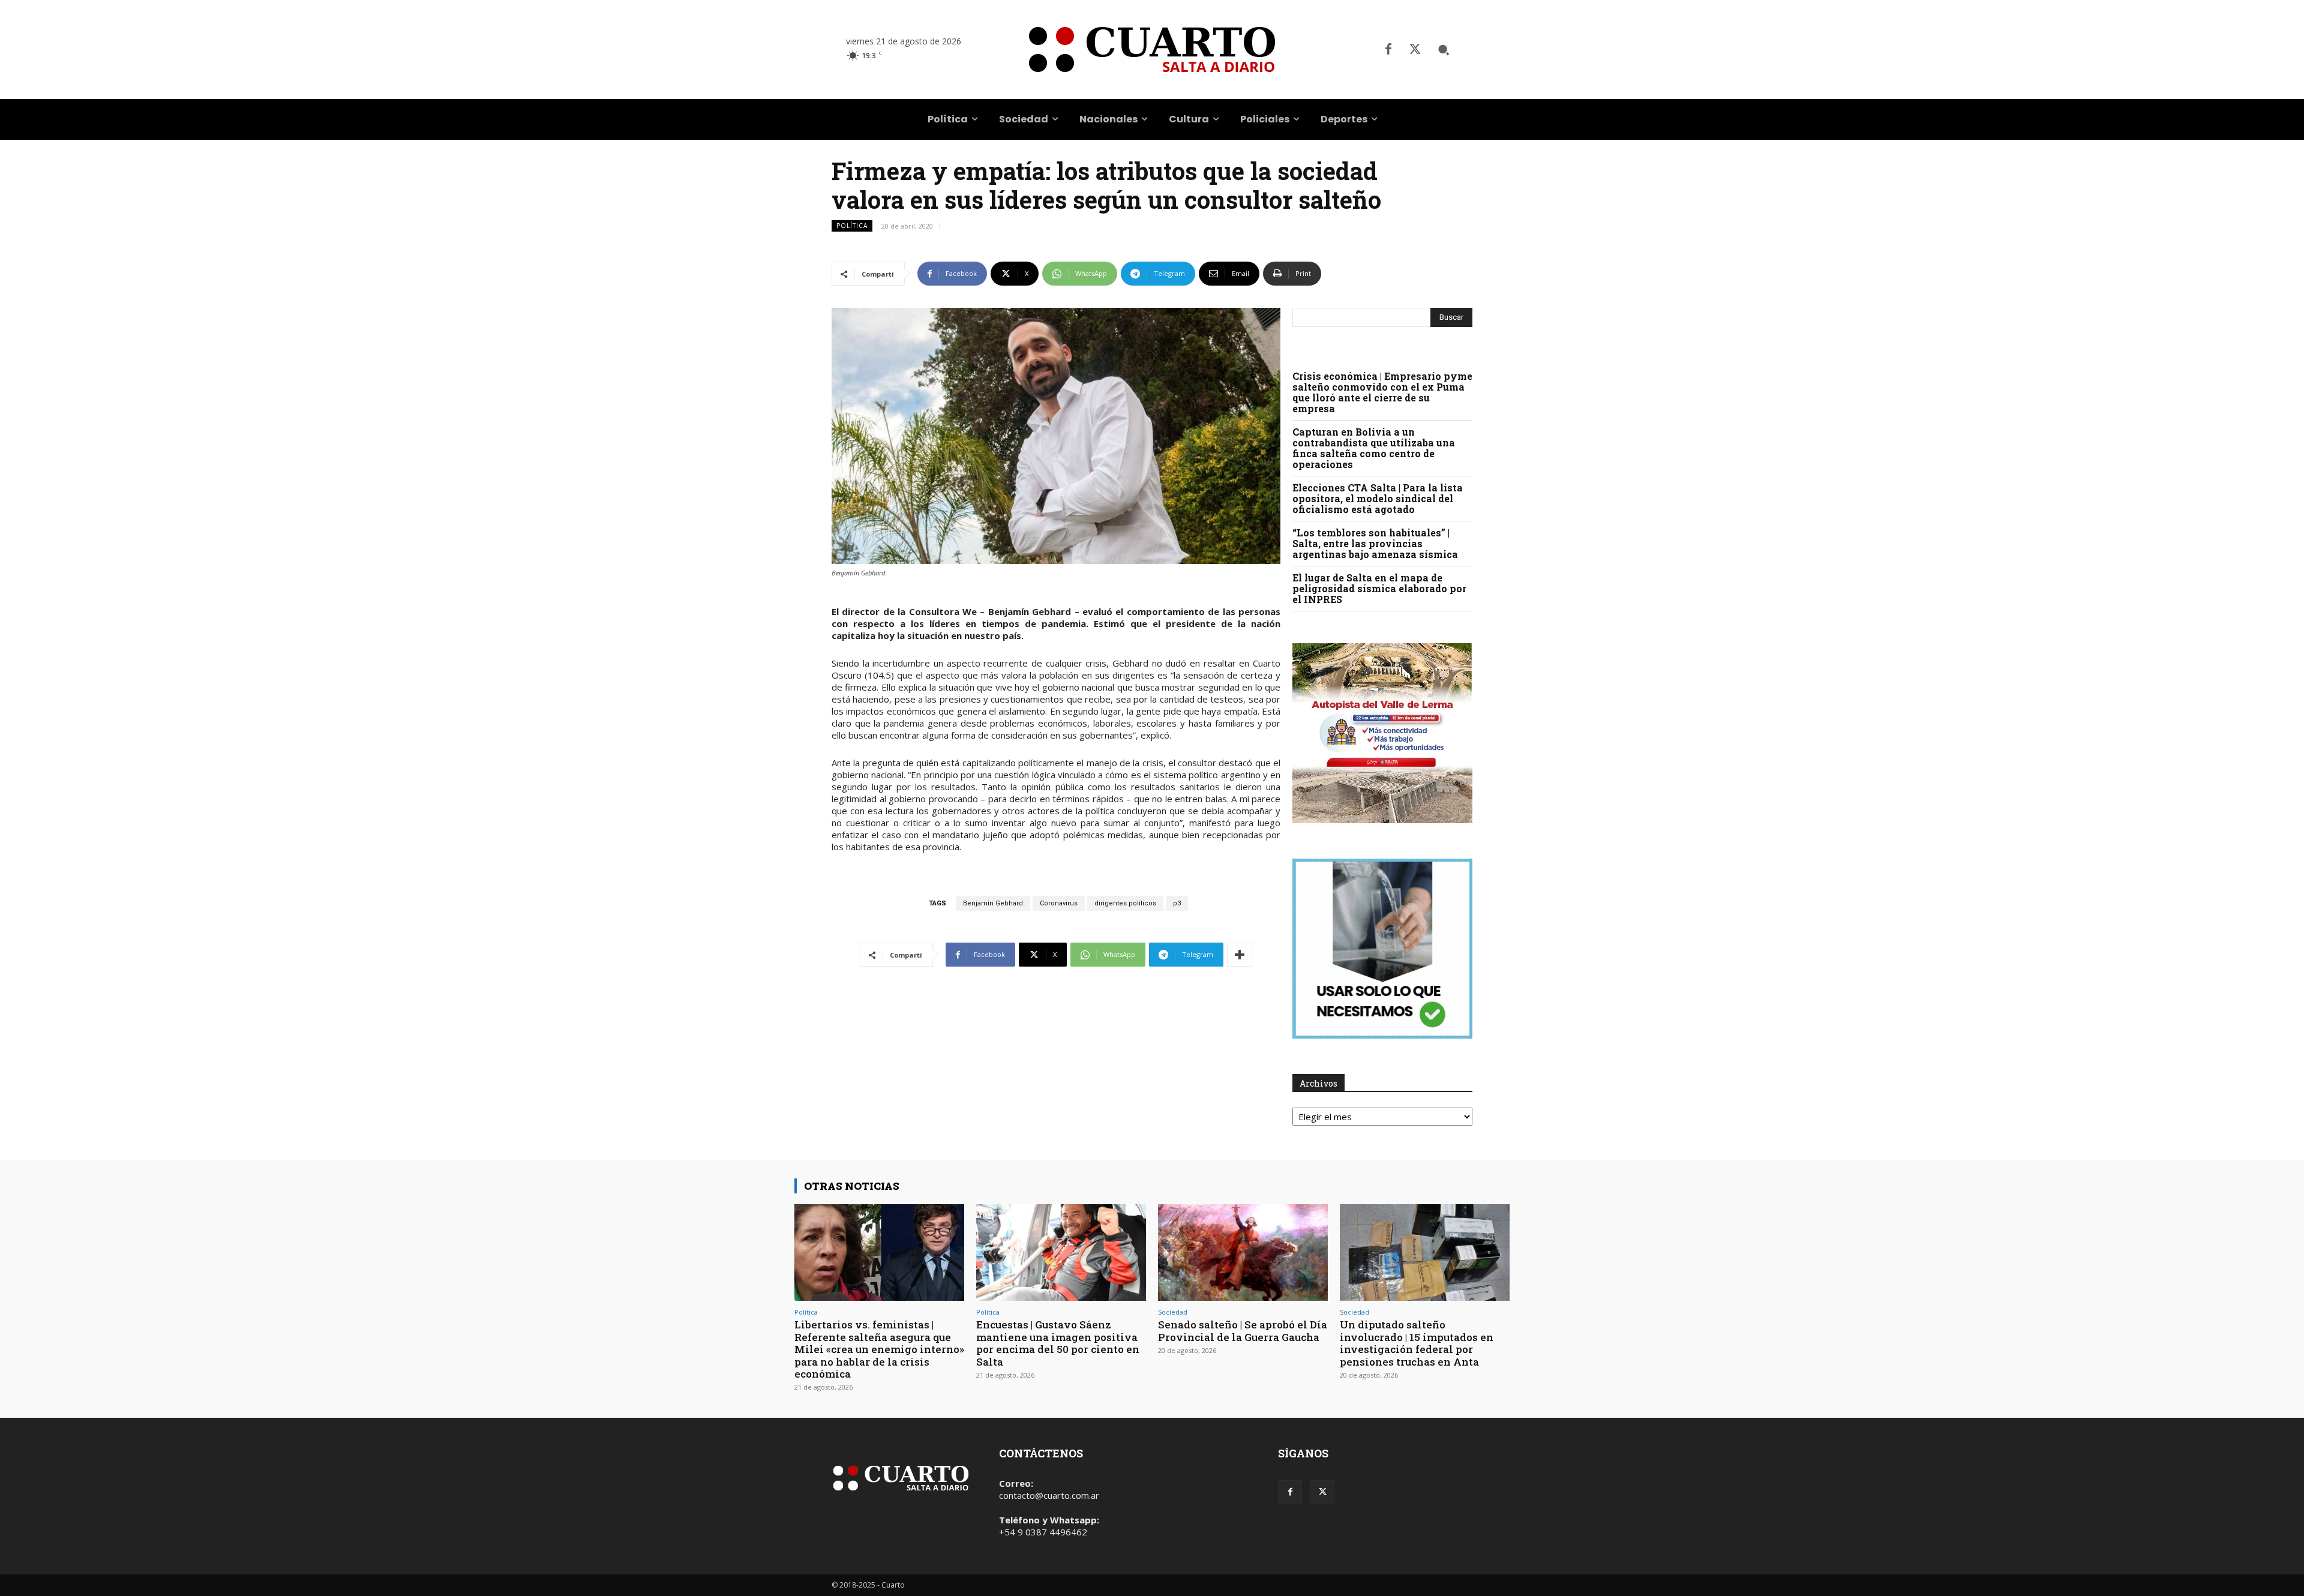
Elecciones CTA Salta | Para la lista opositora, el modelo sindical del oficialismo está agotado (1378, 498)
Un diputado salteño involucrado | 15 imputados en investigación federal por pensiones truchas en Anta (1417, 1343)
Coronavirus (1059, 903)
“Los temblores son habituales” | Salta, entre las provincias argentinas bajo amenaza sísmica (1375, 543)
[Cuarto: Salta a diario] (1152, 49)
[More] (1240, 955)
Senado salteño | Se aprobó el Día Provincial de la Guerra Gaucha (1243, 1330)
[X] (1415, 50)
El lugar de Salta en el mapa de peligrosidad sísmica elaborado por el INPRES (1379, 588)
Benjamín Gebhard (993, 903)
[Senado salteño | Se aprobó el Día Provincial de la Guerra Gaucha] (1243, 1252)
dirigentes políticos (1125, 903)
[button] (1444, 50)
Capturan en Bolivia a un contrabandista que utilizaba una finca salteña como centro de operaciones (1374, 448)
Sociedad (1173, 1312)
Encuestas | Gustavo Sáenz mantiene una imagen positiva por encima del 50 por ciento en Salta (1058, 1343)
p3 (1177, 903)
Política (852, 226)
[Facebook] (1388, 50)
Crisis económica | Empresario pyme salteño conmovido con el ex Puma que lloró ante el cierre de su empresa (1382, 392)
